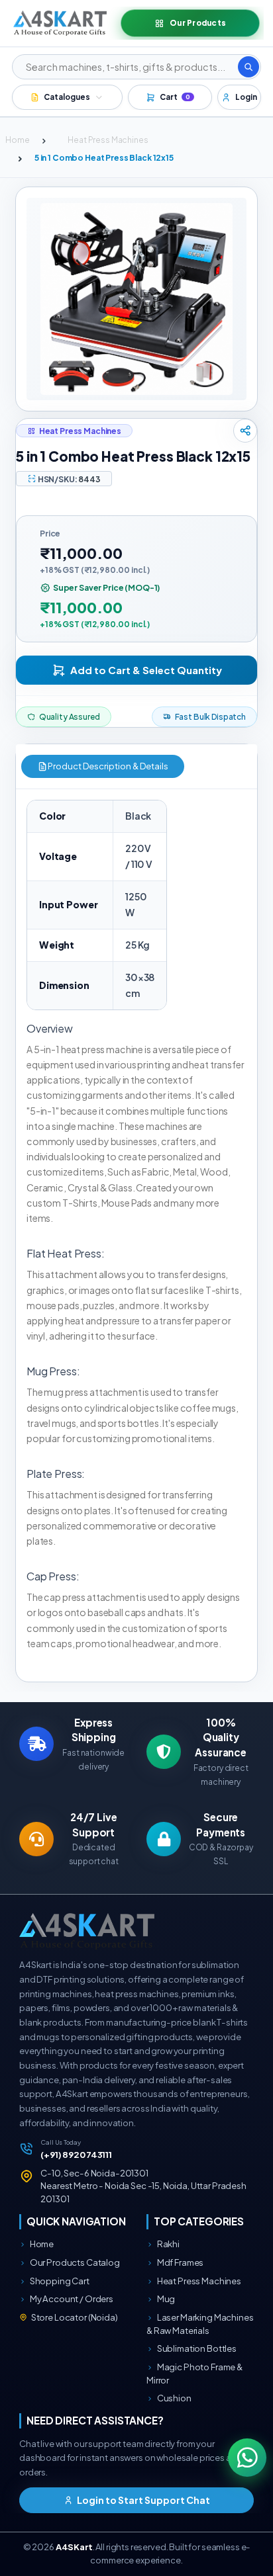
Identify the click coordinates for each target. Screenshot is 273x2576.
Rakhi (168, 2244)
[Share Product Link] (245, 431)
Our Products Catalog (74, 2262)
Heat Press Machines (108, 140)
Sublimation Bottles (196, 2348)
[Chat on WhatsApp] (247, 2458)
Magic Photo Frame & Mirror (194, 2373)
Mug (165, 2298)
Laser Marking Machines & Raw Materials (200, 2324)
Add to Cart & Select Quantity (146, 670)
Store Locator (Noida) (74, 2317)
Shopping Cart (59, 2281)
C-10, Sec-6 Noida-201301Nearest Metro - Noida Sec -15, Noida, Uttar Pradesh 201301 (143, 2186)
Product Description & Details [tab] (108, 766)
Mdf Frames (180, 2262)
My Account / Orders (71, 2298)
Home (17, 140)
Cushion (174, 2398)
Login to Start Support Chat (143, 2500)
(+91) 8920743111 (76, 2154)
